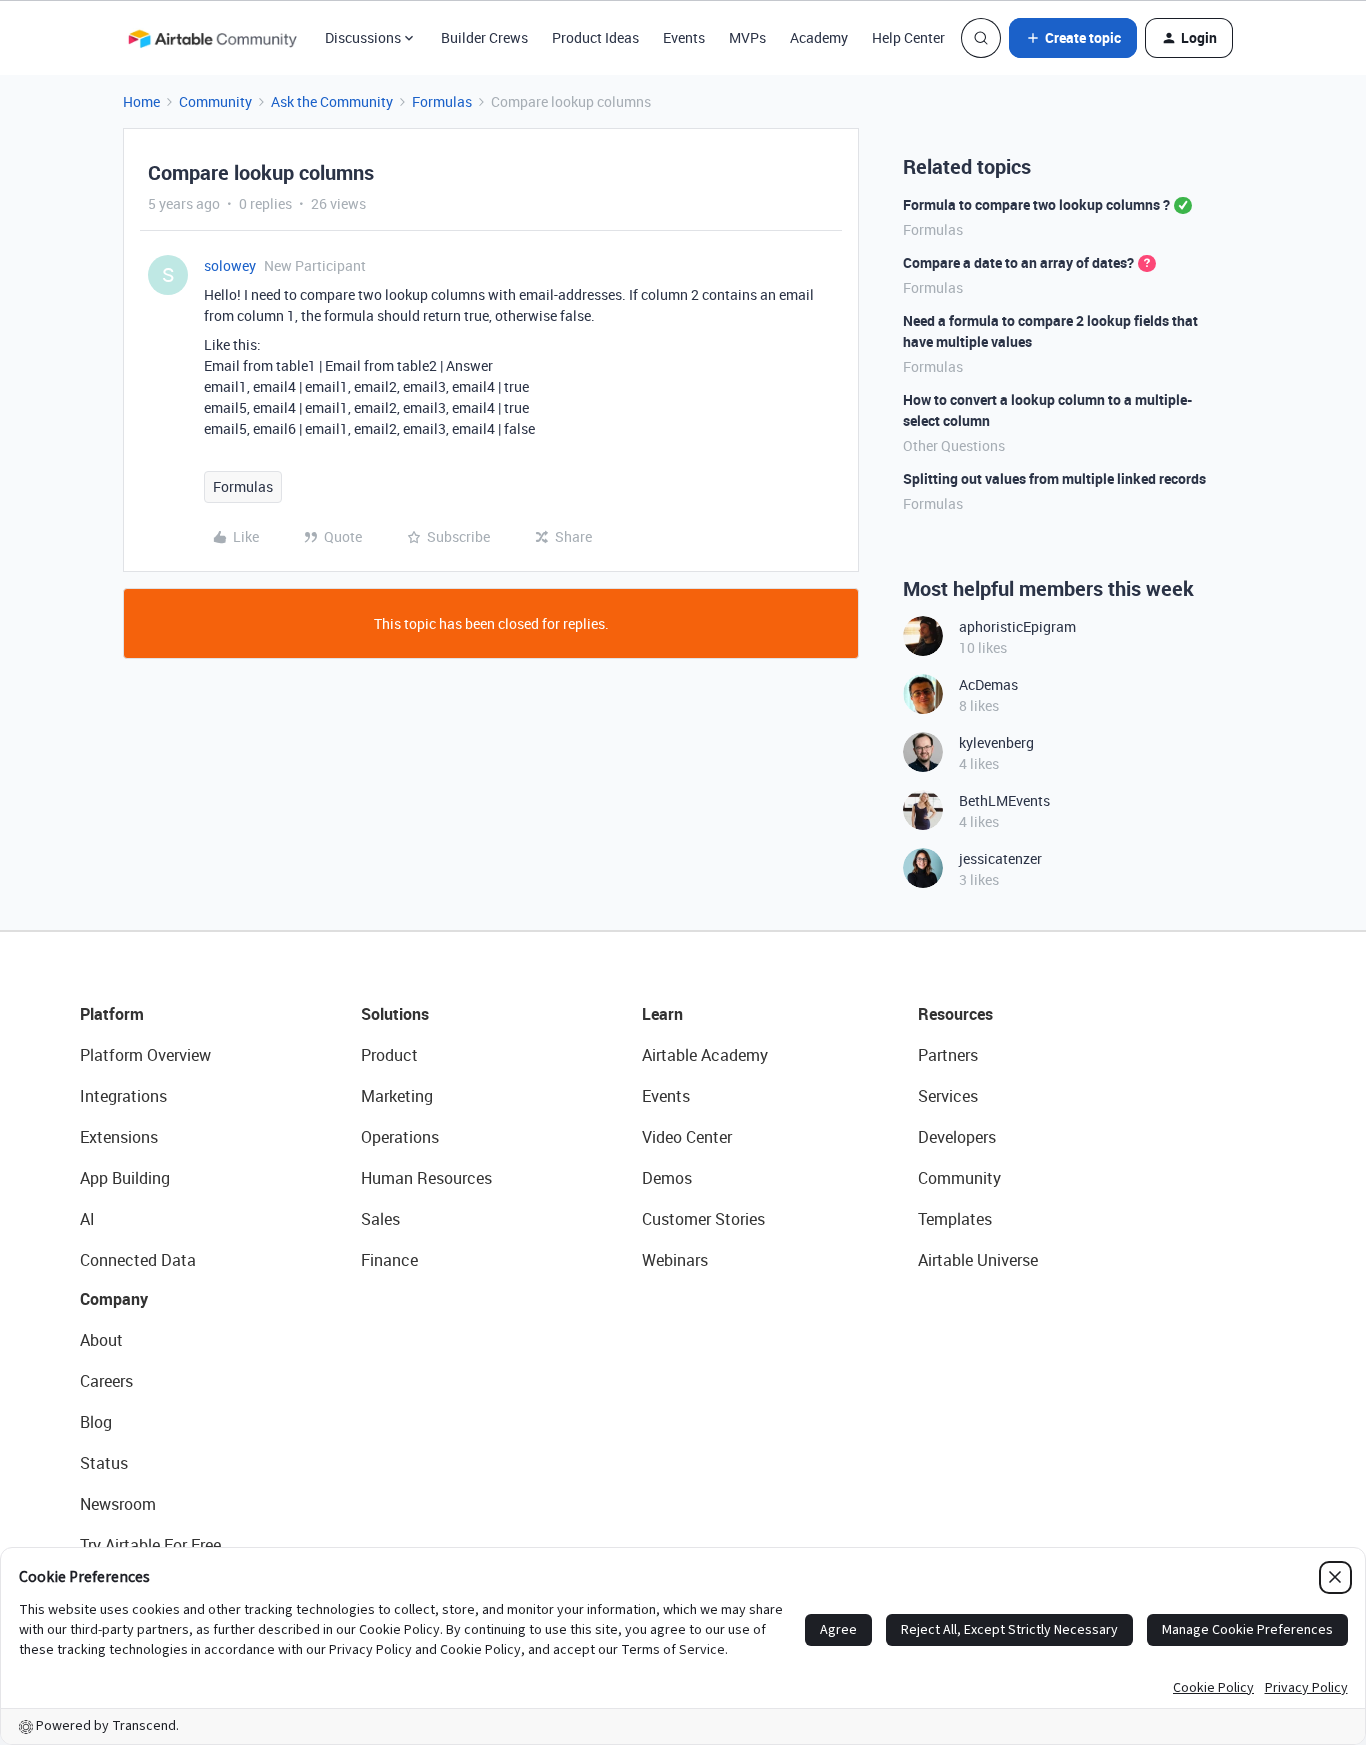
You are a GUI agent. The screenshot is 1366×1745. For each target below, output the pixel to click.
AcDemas (988, 684)
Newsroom (118, 1504)
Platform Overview (145, 1055)
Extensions (119, 1137)
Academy (819, 37)
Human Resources (426, 1178)
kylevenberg (996, 742)
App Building (125, 1178)
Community (215, 101)
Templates (955, 1219)
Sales (380, 1219)
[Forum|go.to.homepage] (212, 38)
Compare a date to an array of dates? (1018, 262)
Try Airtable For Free (150, 1545)
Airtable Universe (978, 1260)
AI (87, 1219)
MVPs (747, 37)
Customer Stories (703, 1219)
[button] (1073, 38)
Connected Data (138, 1260)
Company (114, 1299)
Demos (667, 1178)
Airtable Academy (705, 1055)
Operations (400, 1137)
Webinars (675, 1260)
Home (141, 101)
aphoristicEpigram (1017, 626)
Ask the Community (332, 101)
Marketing (397, 1096)
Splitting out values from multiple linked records (1054, 478)
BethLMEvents (1004, 800)
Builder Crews (484, 37)
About (101, 1340)
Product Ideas (595, 37)
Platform (112, 1014)
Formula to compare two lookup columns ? (1036, 204)
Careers (106, 1381)
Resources (955, 1014)
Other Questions (954, 445)
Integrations (123, 1096)
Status (104, 1463)
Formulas (442, 101)
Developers (957, 1137)
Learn (662, 1014)
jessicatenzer (1000, 858)
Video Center (687, 1137)
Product (389, 1055)
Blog (96, 1422)
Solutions (395, 1014)
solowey (230, 265)
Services (948, 1096)
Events (684, 37)
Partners (948, 1055)
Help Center (908, 37)
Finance (389, 1260)
